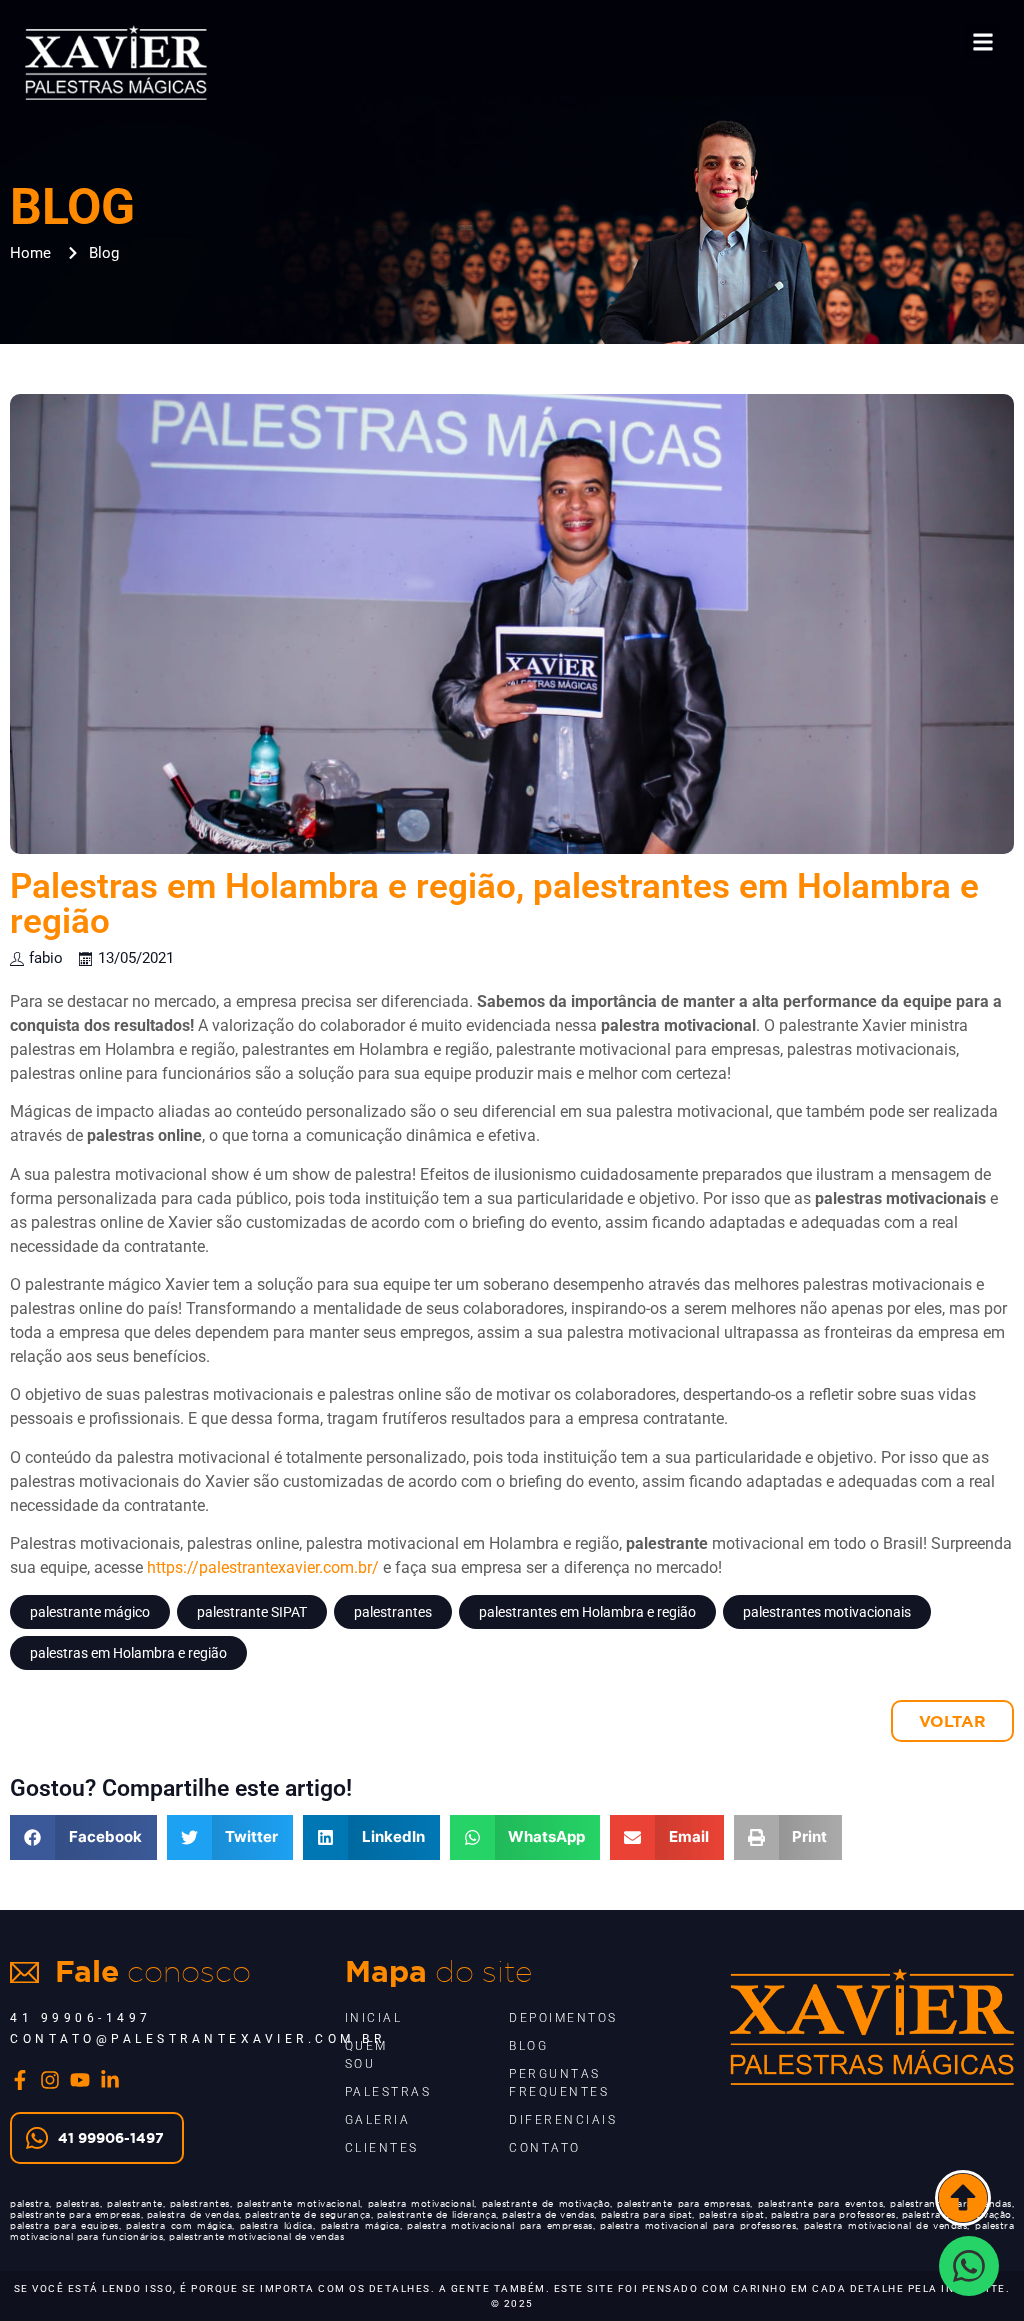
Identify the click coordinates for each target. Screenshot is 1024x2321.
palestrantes (393, 1612)
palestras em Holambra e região (128, 1653)
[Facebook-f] (20, 2080)
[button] (982, 41)
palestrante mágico (90, 1612)
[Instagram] (50, 2080)
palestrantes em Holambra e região (587, 1612)
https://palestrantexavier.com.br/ (263, 1567)
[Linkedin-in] (110, 2080)
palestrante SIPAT (252, 1612)
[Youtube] (80, 2080)
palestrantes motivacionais (827, 1612)
